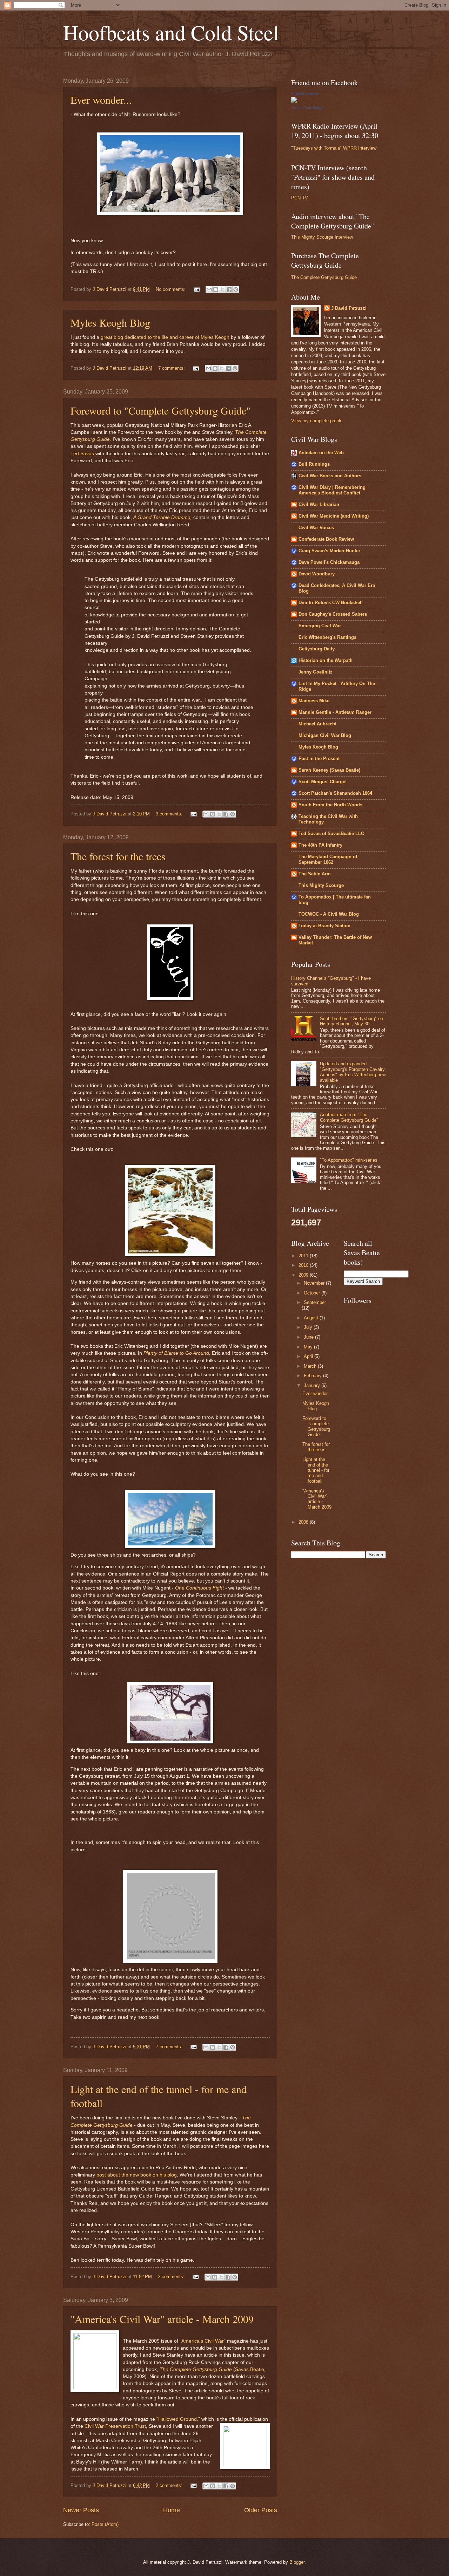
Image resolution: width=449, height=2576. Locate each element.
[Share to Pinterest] (236, 289)
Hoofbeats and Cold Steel (171, 32)
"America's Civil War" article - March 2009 (162, 2319)
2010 (304, 1265)
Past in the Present (319, 759)
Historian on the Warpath (326, 660)
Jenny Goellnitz (316, 672)
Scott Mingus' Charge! (323, 782)
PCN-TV (300, 198)
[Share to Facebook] (229, 289)
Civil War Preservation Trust (115, 2426)
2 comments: (172, 2277)
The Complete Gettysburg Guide (196, 2369)
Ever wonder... (101, 100)
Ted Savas (83, 454)
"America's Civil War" (203, 2341)
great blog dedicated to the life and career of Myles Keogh (166, 337)
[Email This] (209, 289)
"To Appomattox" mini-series (349, 1160)
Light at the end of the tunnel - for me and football (316, 1470)
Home (172, 2510)
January (313, 1385)
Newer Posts (81, 2510)
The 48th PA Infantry (320, 845)
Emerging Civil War (320, 626)
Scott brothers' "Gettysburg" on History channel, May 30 (351, 1021)
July (309, 1327)
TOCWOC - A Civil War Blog (329, 914)
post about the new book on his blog (137, 2175)
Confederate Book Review (326, 539)
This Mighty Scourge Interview (322, 237)
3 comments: (170, 814)
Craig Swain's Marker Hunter (329, 551)
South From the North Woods (330, 805)
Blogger (297, 2562)
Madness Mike (314, 701)
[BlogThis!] (216, 289)
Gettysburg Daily (317, 649)
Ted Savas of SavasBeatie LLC (331, 833)
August (312, 1318)
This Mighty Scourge (321, 885)
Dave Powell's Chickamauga (329, 562)
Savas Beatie (250, 2369)
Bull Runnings (314, 464)
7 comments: (172, 368)
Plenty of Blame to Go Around (176, 1353)
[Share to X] (222, 289)
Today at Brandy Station (324, 926)
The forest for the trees (118, 856)
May (309, 1347)
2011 (304, 1256)
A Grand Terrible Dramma (162, 517)
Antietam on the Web (321, 453)
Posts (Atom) (105, 2524)
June (309, 1337)
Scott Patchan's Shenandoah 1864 (335, 793)
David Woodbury (317, 574)
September (315, 1302)
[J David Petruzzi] (294, 101)
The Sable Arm (315, 874)
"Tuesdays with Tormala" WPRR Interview (334, 148)
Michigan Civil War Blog (325, 735)
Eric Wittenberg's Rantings (327, 637)
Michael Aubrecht (317, 724)
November (315, 1283)
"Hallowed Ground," (179, 2419)
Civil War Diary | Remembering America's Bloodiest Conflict (332, 490)
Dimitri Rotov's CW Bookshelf (331, 603)
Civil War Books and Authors (330, 476)
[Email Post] (196, 289)
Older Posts (261, 2510)
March (311, 1366)
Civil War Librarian (319, 504)
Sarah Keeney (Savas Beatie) (329, 770)
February (313, 1376)
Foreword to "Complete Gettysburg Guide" (160, 410)
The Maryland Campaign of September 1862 (328, 859)
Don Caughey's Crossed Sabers (333, 614)
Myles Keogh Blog (110, 322)
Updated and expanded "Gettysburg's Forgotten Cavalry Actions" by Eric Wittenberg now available (353, 1072)
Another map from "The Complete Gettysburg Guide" (349, 1117)
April (309, 1356)
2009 (304, 1275)
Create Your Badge (307, 108)
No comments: (171, 289)
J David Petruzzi (305, 94)
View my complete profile (317, 421)
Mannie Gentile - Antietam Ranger (335, 712)
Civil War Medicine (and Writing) (334, 516)
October (313, 1293)
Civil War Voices (316, 528)
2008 (304, 1522)
